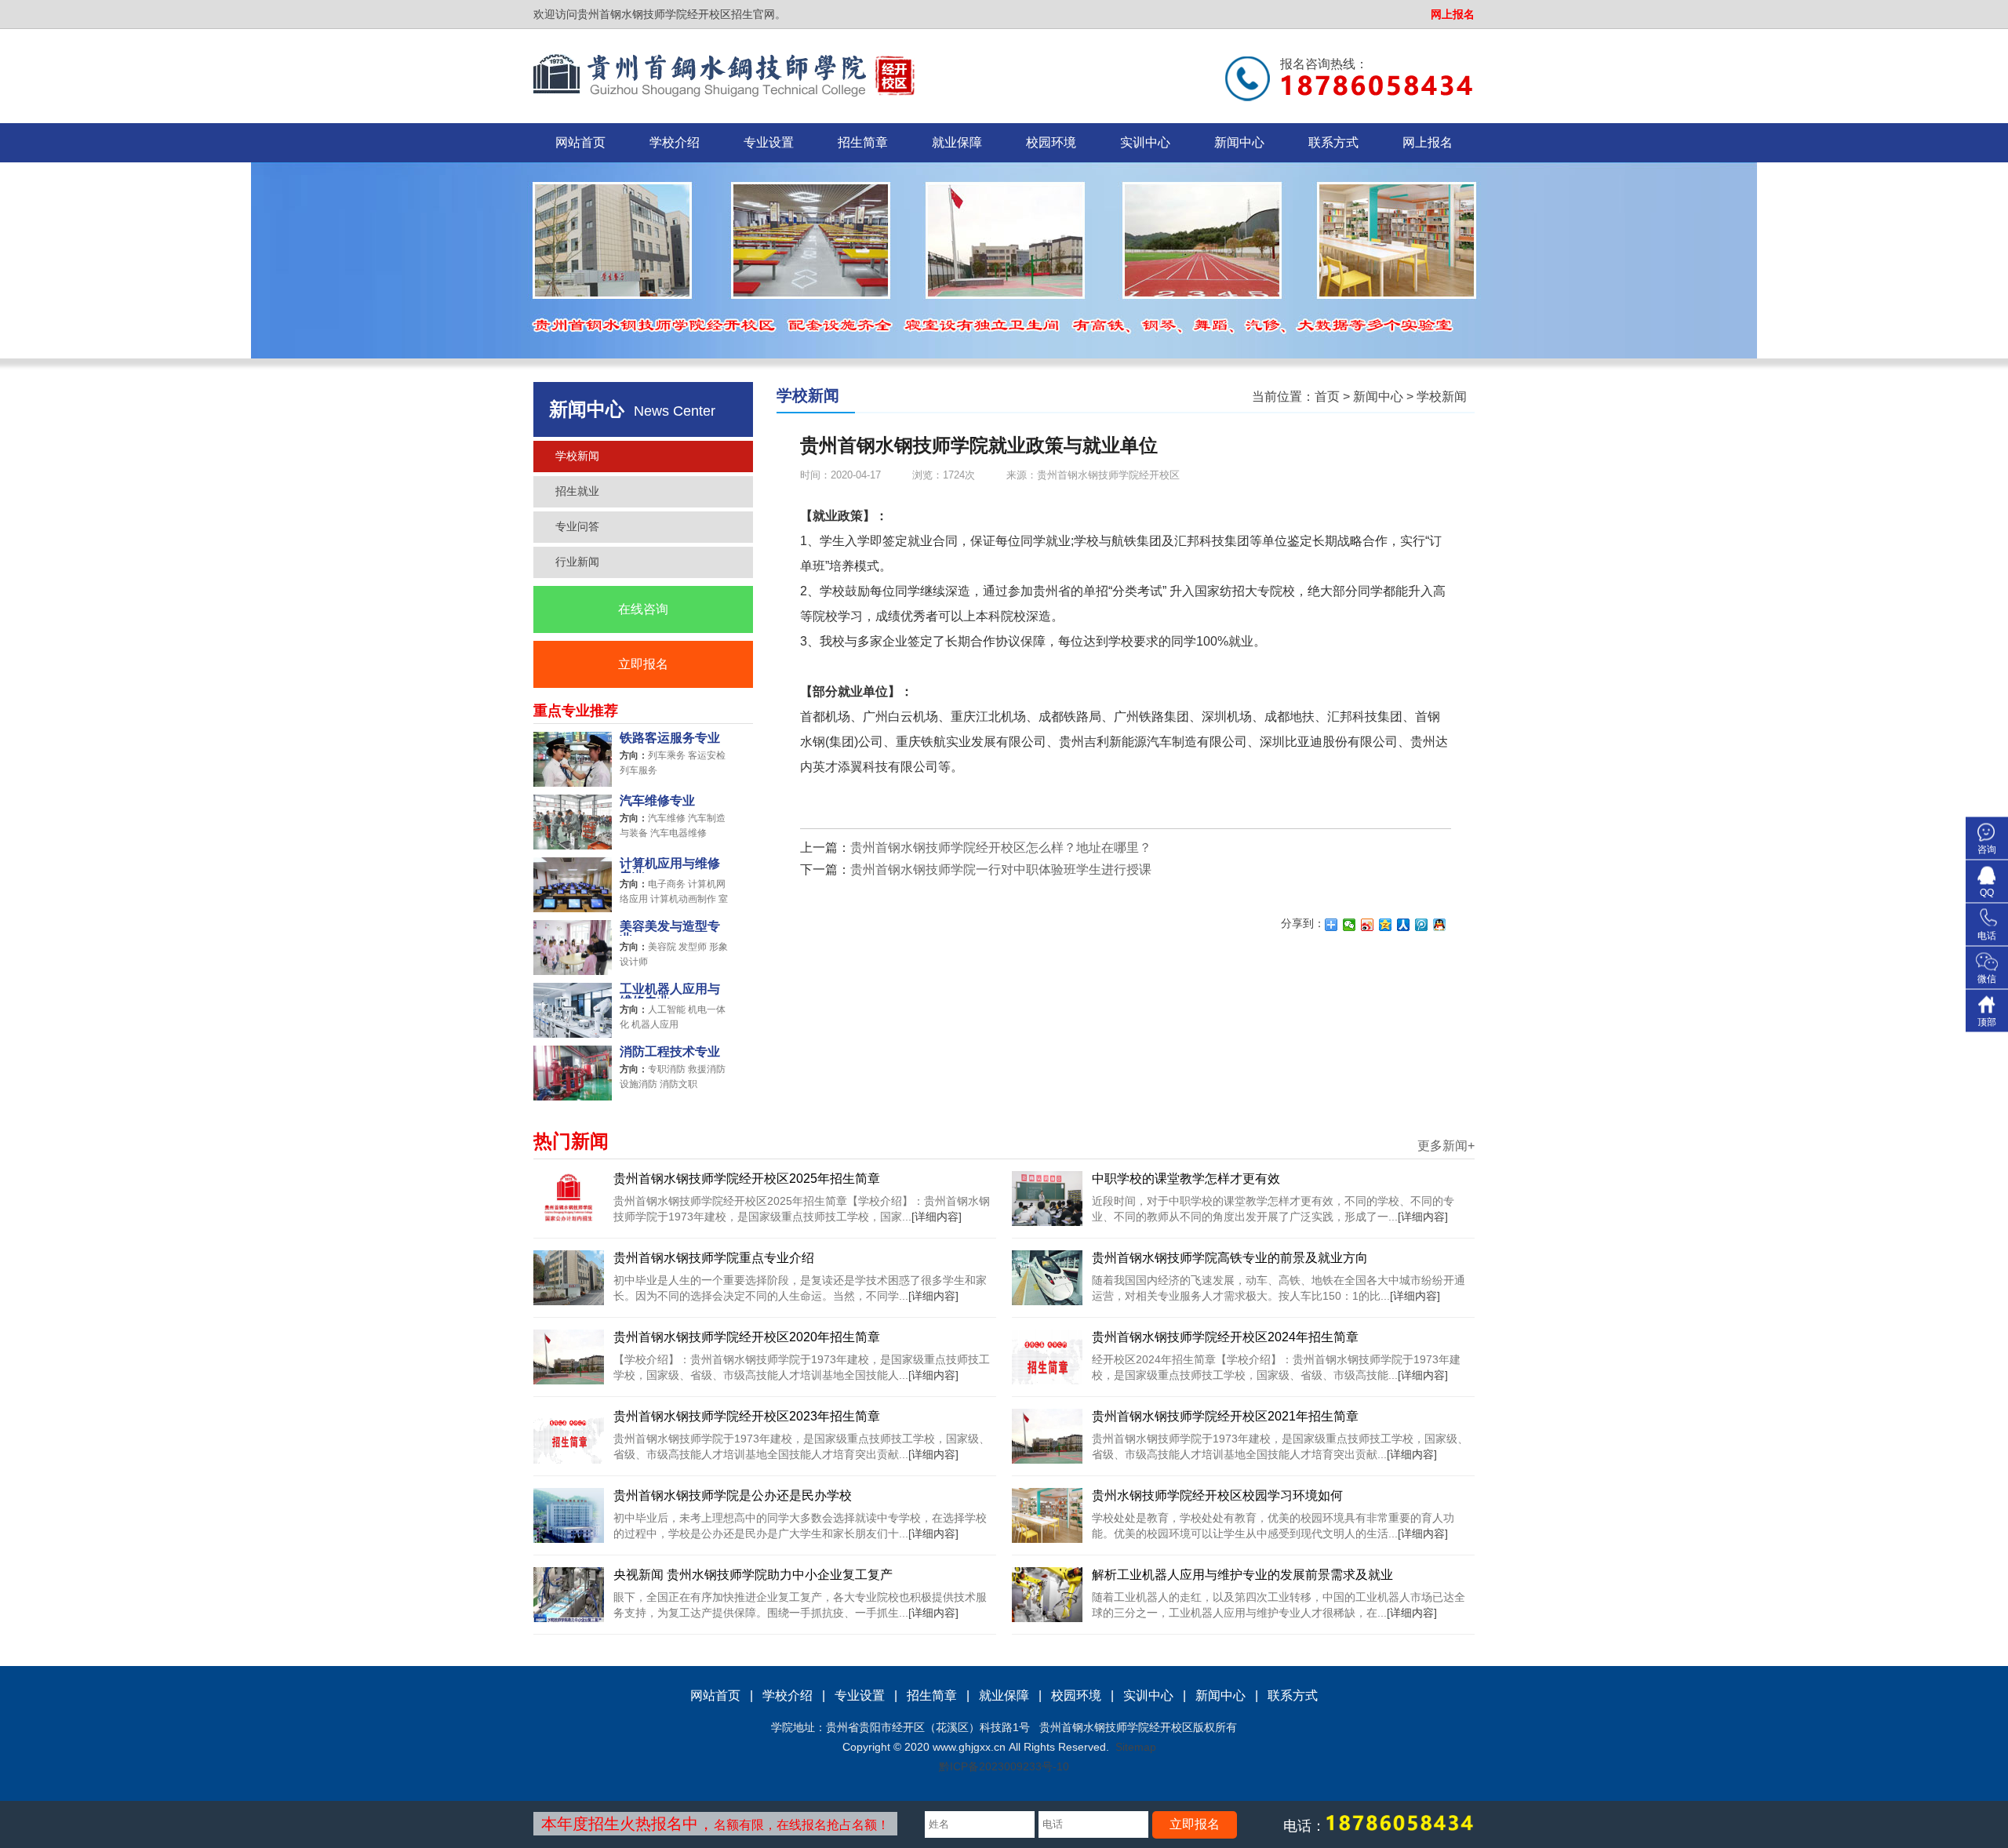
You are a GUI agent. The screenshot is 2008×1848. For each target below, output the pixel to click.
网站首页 (580, 142)
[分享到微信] (1350, 925)
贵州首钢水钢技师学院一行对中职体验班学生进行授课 (1001, 869)
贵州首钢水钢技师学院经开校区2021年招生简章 (1225, 1416)
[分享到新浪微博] (1368, 925)
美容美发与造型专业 (670, 928)
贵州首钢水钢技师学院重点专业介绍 (714, 1258)
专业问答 (577, 526)
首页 (1327, 397)
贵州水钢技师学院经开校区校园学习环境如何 (1217, 1495)
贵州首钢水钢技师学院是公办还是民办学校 (733, 1495)
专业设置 (769, 142)
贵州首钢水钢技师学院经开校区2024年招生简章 (1225, 1337)
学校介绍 (675, 142)
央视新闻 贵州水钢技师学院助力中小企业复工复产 (753, 1575)
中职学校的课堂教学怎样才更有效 (1186, 1179)
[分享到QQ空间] (1386, 925)
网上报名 (1453, 14)
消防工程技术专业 (670, 1052)
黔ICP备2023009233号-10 (1004, 1766)
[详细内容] (937, 1217)
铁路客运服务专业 (670, 738)
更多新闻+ (1446, 1146)
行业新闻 (577, 562)
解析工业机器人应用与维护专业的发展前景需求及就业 (1242, 1575)
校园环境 (1051, 142)
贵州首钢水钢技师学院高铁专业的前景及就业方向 (1230, 1258)
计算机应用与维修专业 (670, 865)
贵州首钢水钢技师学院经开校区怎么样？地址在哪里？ (1001, 848)
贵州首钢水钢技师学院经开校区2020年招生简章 (747, 1337)
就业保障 (957, 142)
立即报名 (643, 664)
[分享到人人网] (1404, 925)
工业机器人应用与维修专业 (670, 991)
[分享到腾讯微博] (1422, 925)
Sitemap (1136, 1747)
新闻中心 (1239, 142)
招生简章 (863, 142)
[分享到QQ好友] (1440, 925)
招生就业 (577, 491)
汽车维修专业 (657, 801)
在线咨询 (643, 609)
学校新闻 (577, 456)
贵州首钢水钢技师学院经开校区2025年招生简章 (747, 1179)
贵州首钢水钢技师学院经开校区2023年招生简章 (747, 1416)
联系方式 (1333, 142)
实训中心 (1145, 142)
